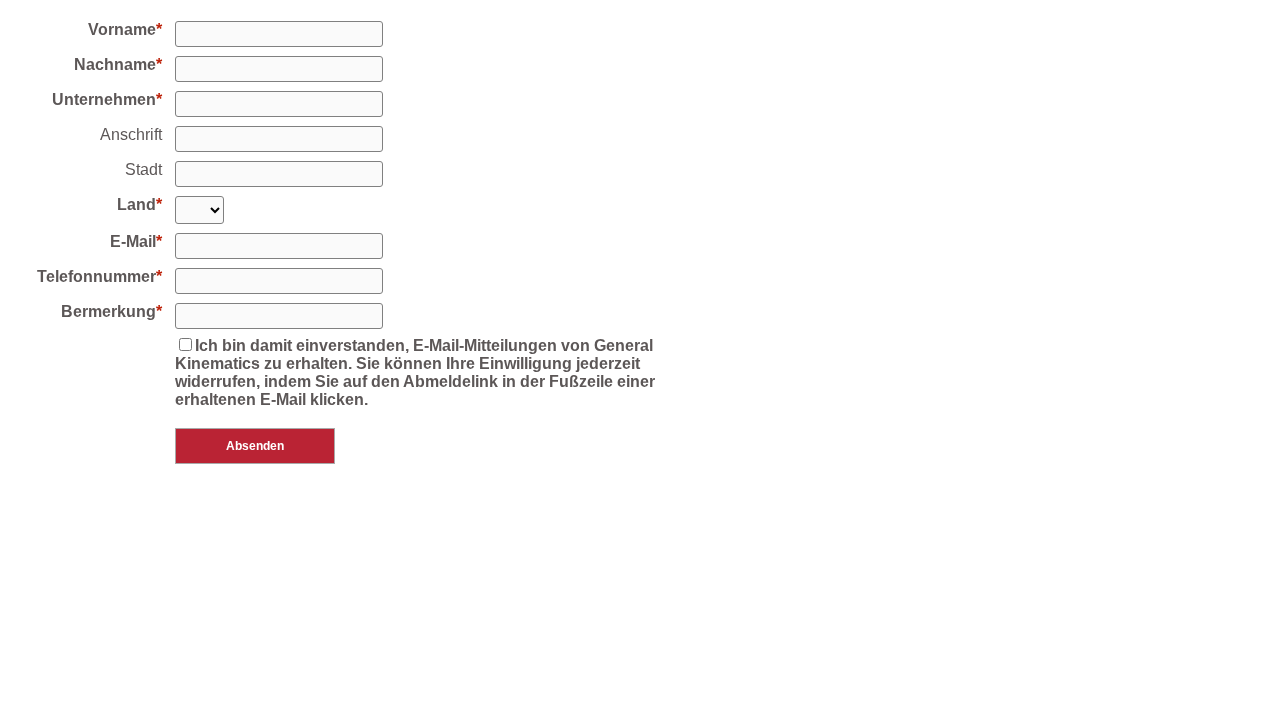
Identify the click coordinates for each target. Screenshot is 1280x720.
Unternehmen (104, 99)
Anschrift (131, 134)
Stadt (143, 169)
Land (136, 204)
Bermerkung (108, 311)
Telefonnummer (96, 276)
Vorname (122, 29)
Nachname (115, 64)
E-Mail (133, 241)
